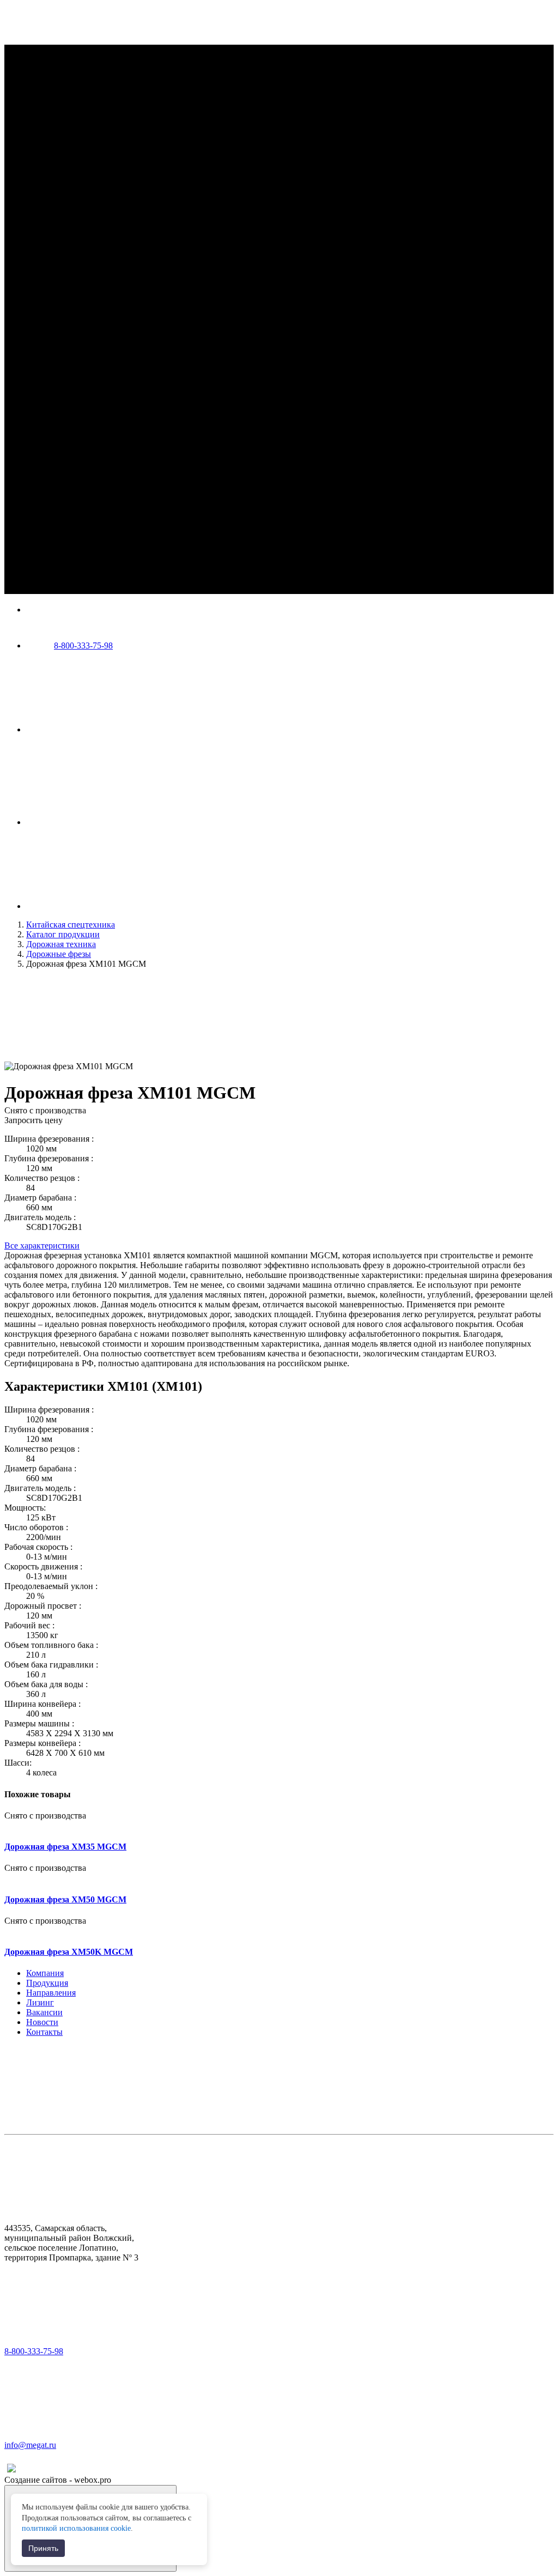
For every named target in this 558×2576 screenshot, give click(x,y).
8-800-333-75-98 (83, 645)
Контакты (44, 2032)
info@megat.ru (30, 2445)
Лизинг (40, 2002)
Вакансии (44, 2012)
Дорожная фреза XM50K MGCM (69, 1952)
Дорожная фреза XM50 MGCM (65, 1899)
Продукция (47, 1983)
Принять (43, 2548)
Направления (51, 1993)
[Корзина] (108, 906)
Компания (45, 1973)
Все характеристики (42, 1245)
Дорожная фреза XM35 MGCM (65, 1847)
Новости (42, 2022)
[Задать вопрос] (108, 822)
